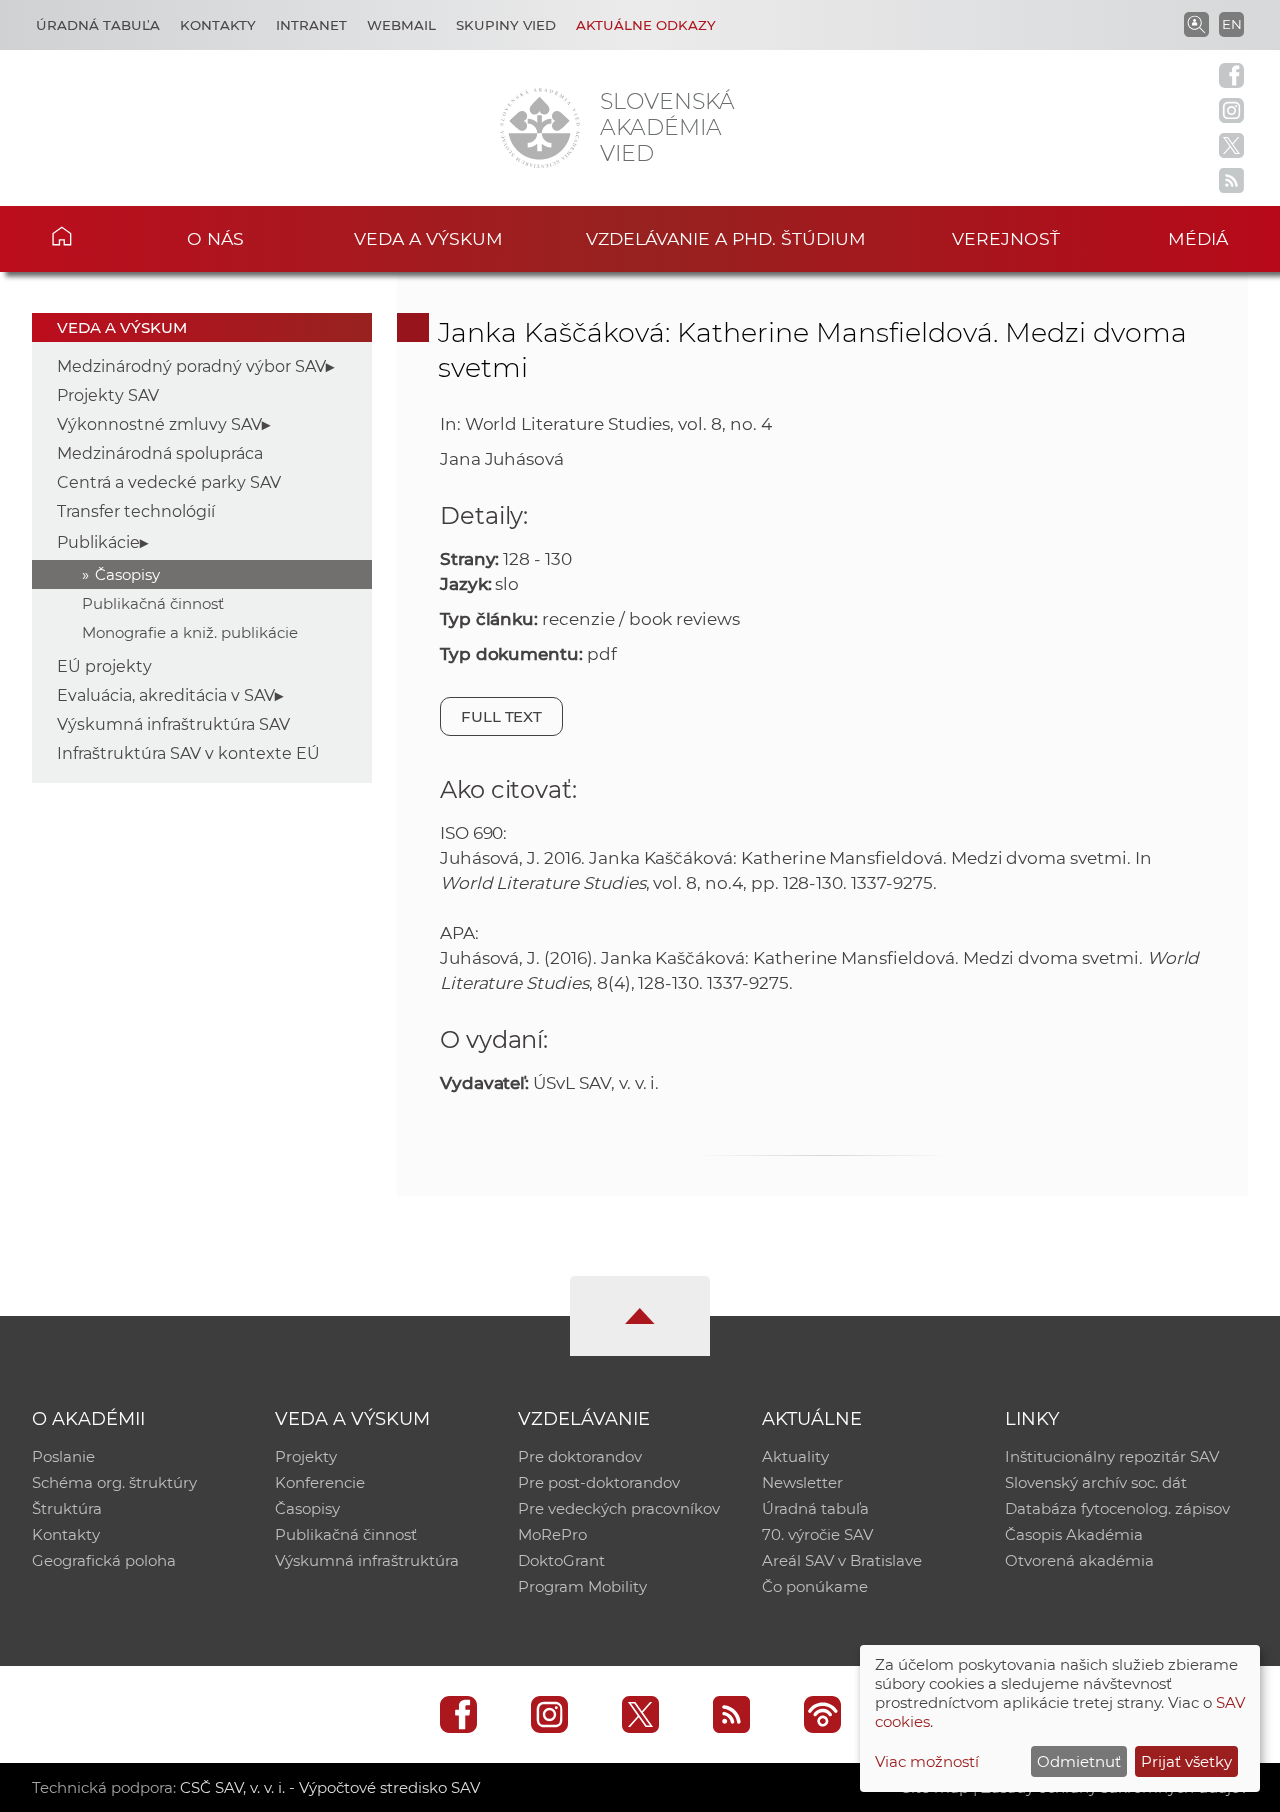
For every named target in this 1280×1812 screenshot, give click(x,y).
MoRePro (552, 1534)
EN (1232, 24)
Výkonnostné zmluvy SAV (159, 424)
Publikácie (98, 542)
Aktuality (795, 1456)
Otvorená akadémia (1079, 1560)
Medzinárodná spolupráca (160, 453)
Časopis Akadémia (1074, 1534)
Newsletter (802, 1482)
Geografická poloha (104, 1560)
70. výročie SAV (817, 1534)
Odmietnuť (1079, 1761)
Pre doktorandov (580, 1456)
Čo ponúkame (815, 1586)
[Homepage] (540, 128)
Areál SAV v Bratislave (842, 1560)
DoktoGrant (561, 1560)
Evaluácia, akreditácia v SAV (166, 695)
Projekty (306, 1456)
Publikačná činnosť (153, 603)
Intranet (311, 25)
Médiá (1198, 238)
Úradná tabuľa (98, 25)
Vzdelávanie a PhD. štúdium (726, 238)
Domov (91, 236)
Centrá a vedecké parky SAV (169, 482)
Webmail (401, 25)
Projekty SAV (108, 395)
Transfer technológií (136, 511)
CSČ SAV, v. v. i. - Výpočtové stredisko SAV (330, 1787)
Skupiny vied (506, 25)
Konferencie (320, 1482)
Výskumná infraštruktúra (367, 1560)
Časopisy (127, 574)
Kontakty (218, 25)
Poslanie (63, 1456)
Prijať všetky (1186, 1761)
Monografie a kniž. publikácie (190, 632)
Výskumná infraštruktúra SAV (173, 724)
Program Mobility (582, 1586)
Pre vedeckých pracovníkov (619, 1508)
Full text (502, 716)
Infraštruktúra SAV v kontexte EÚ (188, 753)
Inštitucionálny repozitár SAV (1112, 1456)
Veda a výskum (428, 238)
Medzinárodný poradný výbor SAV (191, 366)
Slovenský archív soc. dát (1096, 1482)
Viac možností (927, 1761)
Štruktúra (67, 1508)
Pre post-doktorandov (599, 1482)
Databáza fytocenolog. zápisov (1117, 1508)
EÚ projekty (104, 666)
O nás (215, 238)
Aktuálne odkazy (646, 25)
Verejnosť (1006, 238)
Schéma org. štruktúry (114, 1482)
